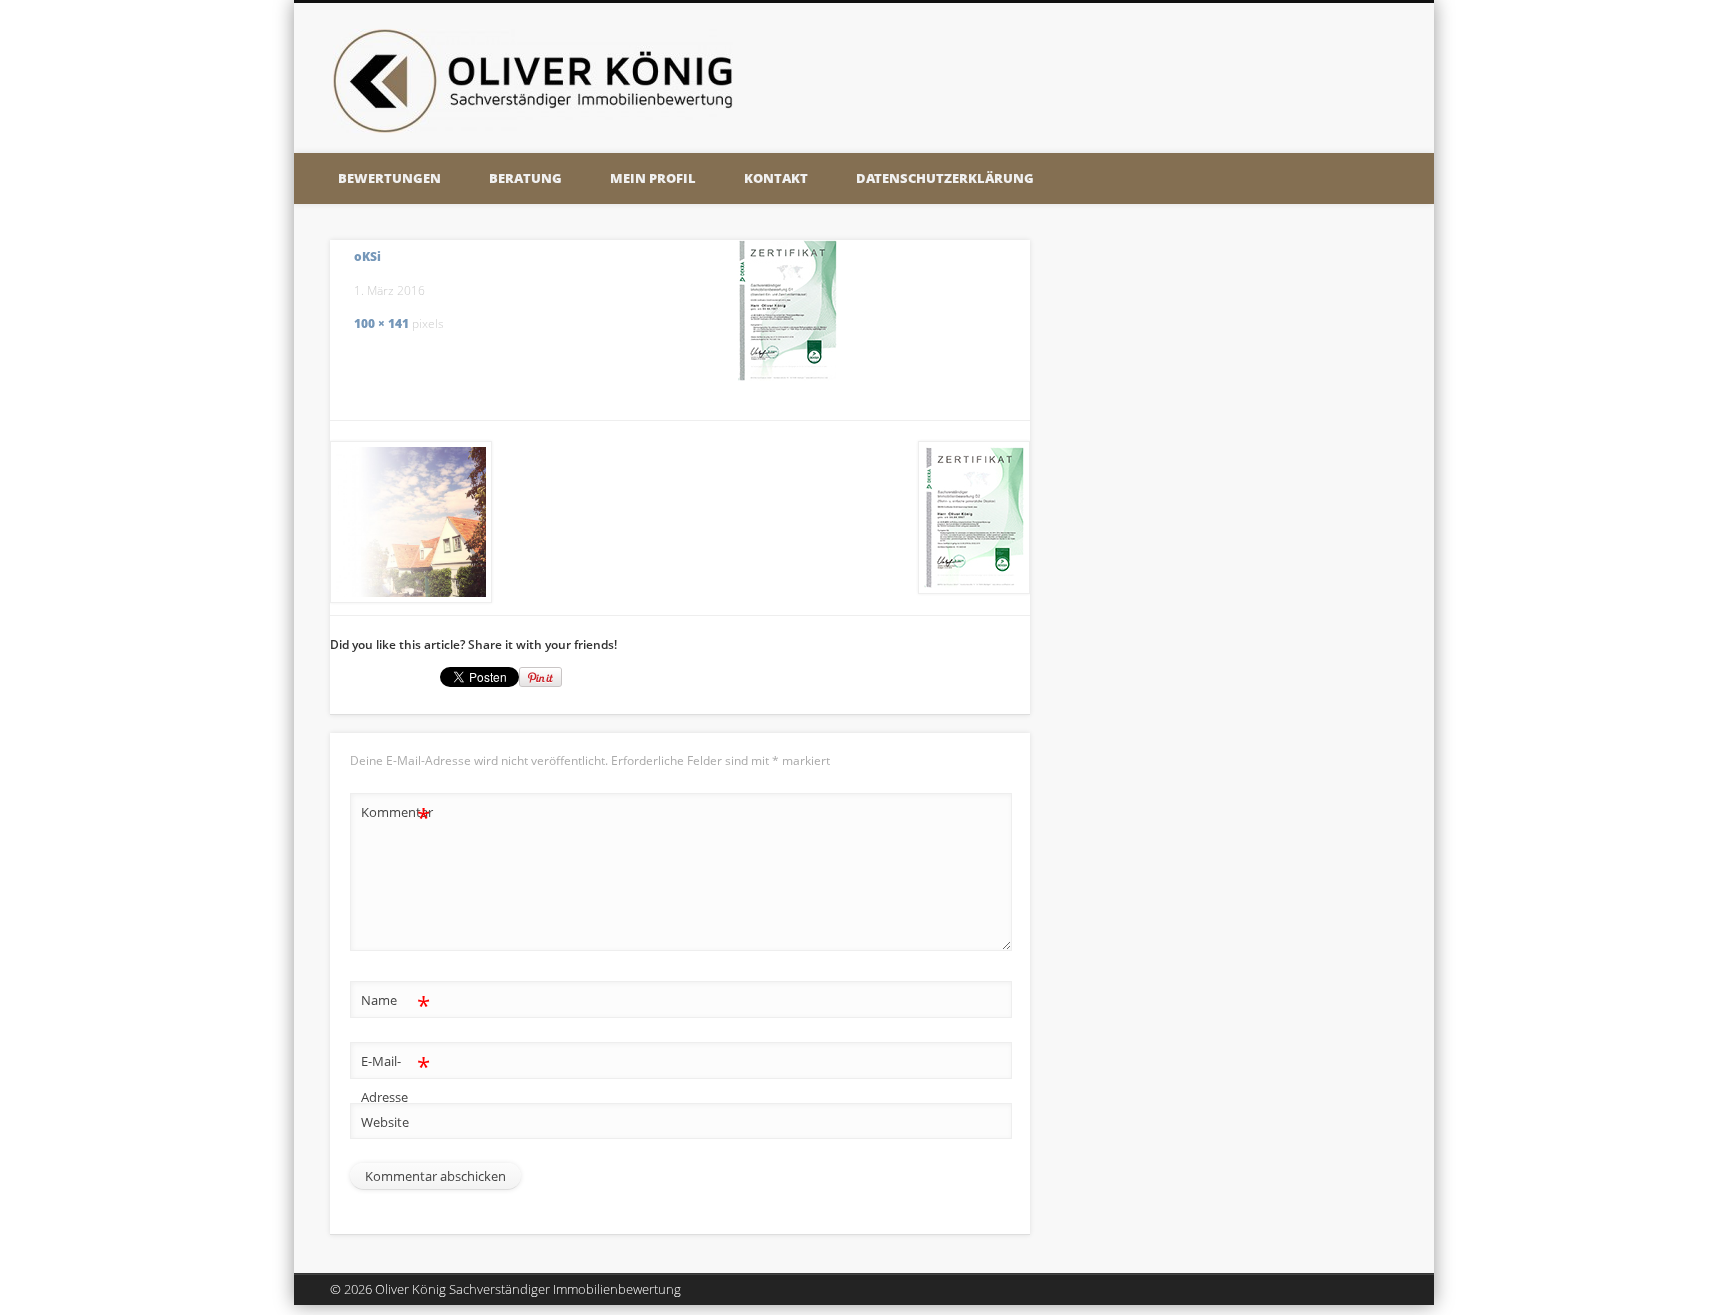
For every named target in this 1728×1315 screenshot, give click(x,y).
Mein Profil (653, 178)
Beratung (525, 178)
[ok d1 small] (787, 310)
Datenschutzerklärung (945, 178)
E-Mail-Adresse (395, 1077)
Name (395, 1003)
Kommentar (396, 815)
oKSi (367, 256)
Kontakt (776, 178)
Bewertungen (389, 178)
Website (385, 1122)
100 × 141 (381, 323)
